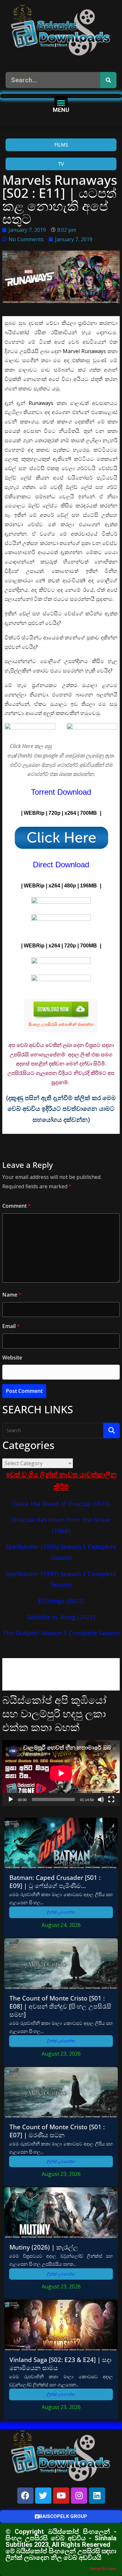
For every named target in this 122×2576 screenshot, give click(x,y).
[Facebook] (25, 2496)
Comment (17, 1206)
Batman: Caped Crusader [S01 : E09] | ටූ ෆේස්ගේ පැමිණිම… (55, 1882)
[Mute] (101, 1799)
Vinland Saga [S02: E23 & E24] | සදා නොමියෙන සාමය (60, 2364)
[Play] (11, 1799)
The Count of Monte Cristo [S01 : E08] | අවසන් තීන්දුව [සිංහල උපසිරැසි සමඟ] (60, 2006)
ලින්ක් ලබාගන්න (61, 1912)
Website (12, 1358)
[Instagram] (79, 2496)
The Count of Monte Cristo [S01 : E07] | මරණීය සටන (57, 2131)
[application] (61, 1773)
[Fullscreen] (111, 1799)
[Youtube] (61, 2496)
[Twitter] (43, 2496)
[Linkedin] (97, 2496)
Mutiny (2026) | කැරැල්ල (44, 2247)
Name (12, 1295)
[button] (61, 103)
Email (11, 1326)
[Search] (108, 80)
